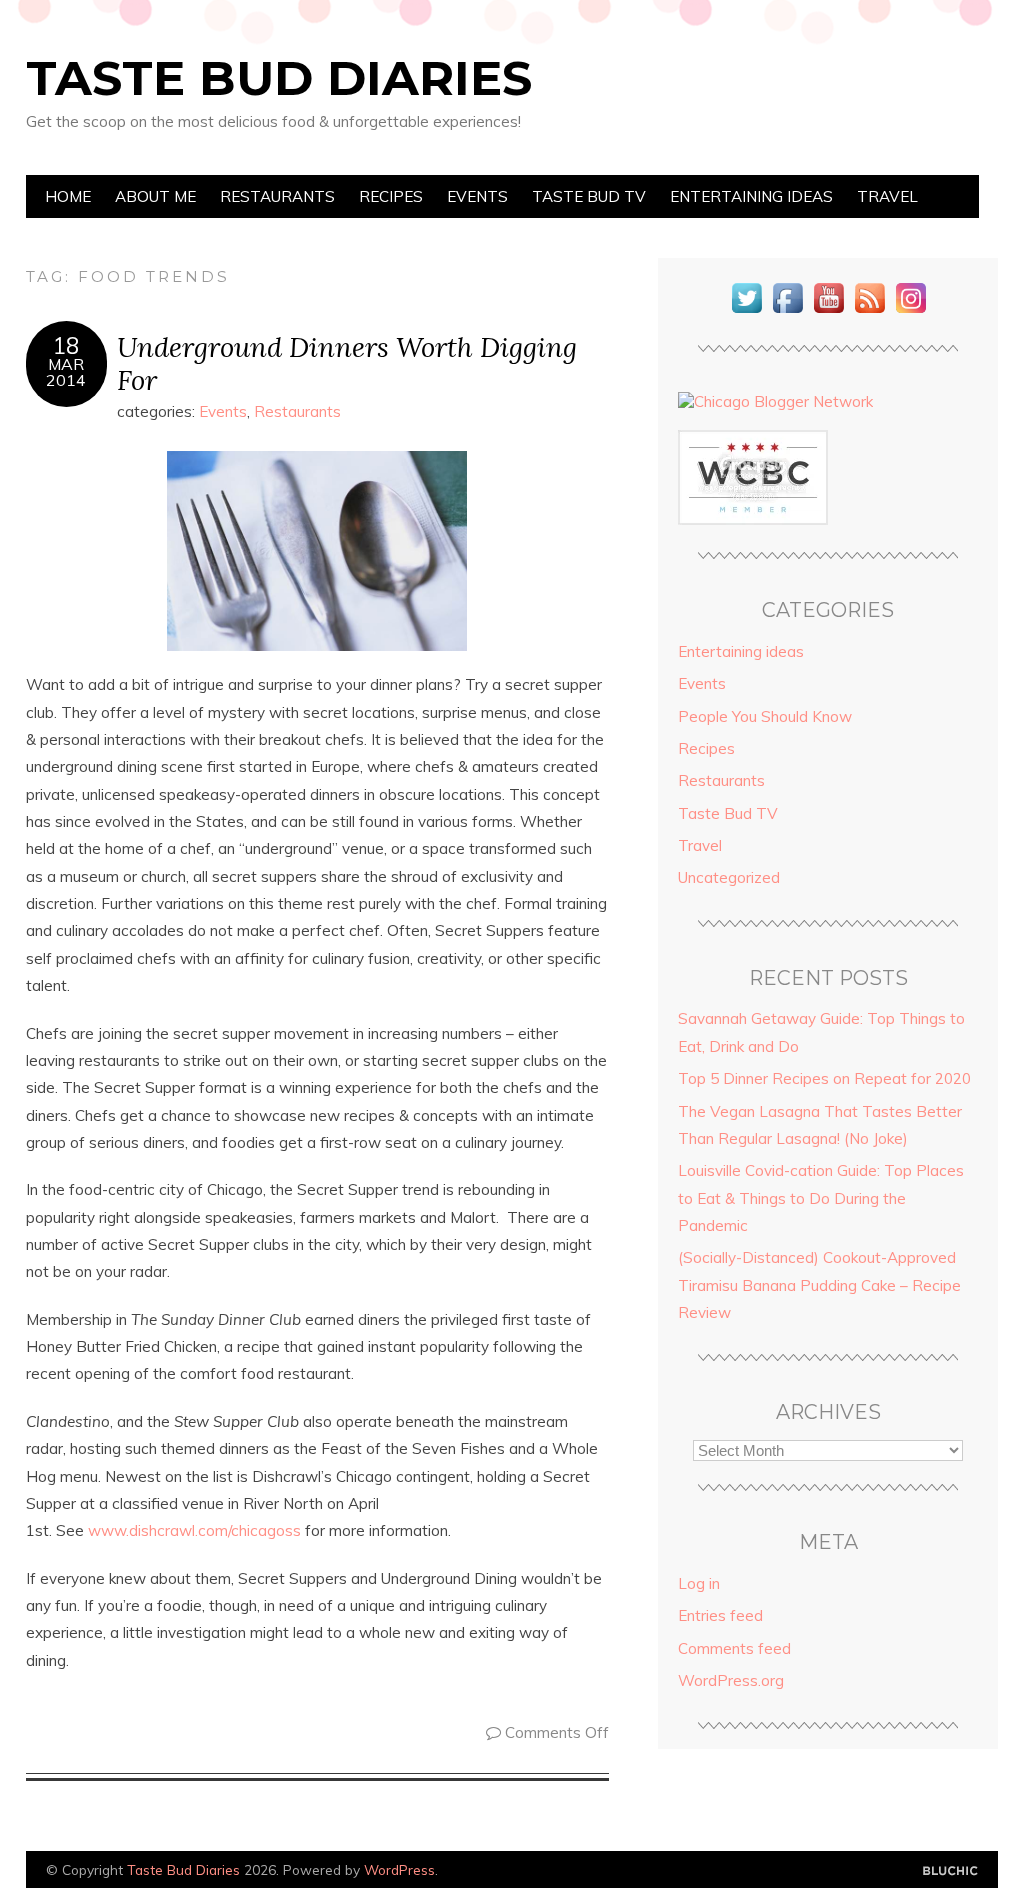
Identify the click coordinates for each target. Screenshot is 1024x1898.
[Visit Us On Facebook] (787, 312)
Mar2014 (66, 372)
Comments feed (734, 1648)
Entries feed (720, 1615)
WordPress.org (731, 1680)
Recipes (391, 196)
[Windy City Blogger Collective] (753, 519)
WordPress (399, 1869)
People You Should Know (765, 716)
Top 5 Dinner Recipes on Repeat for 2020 (824, 1078)
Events (477, 196)
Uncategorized (729, 877)
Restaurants (277, 196)
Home (68, 196)
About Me (155, 196)
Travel (887, 196)
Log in (699, 1583)
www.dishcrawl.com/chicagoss (194, 1530)
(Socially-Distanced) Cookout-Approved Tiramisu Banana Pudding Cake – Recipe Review (819, 1285)
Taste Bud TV (589, 196)
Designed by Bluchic (950, 1871)
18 (66, 346)
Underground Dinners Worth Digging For (347, 363)
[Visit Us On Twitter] (746, 312)
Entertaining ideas (751, 196)
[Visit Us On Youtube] (828, 312)
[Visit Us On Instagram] (910, 312)
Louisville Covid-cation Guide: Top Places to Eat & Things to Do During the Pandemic (821, 1198)
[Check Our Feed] (869, 312)
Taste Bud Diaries (279, 78)
